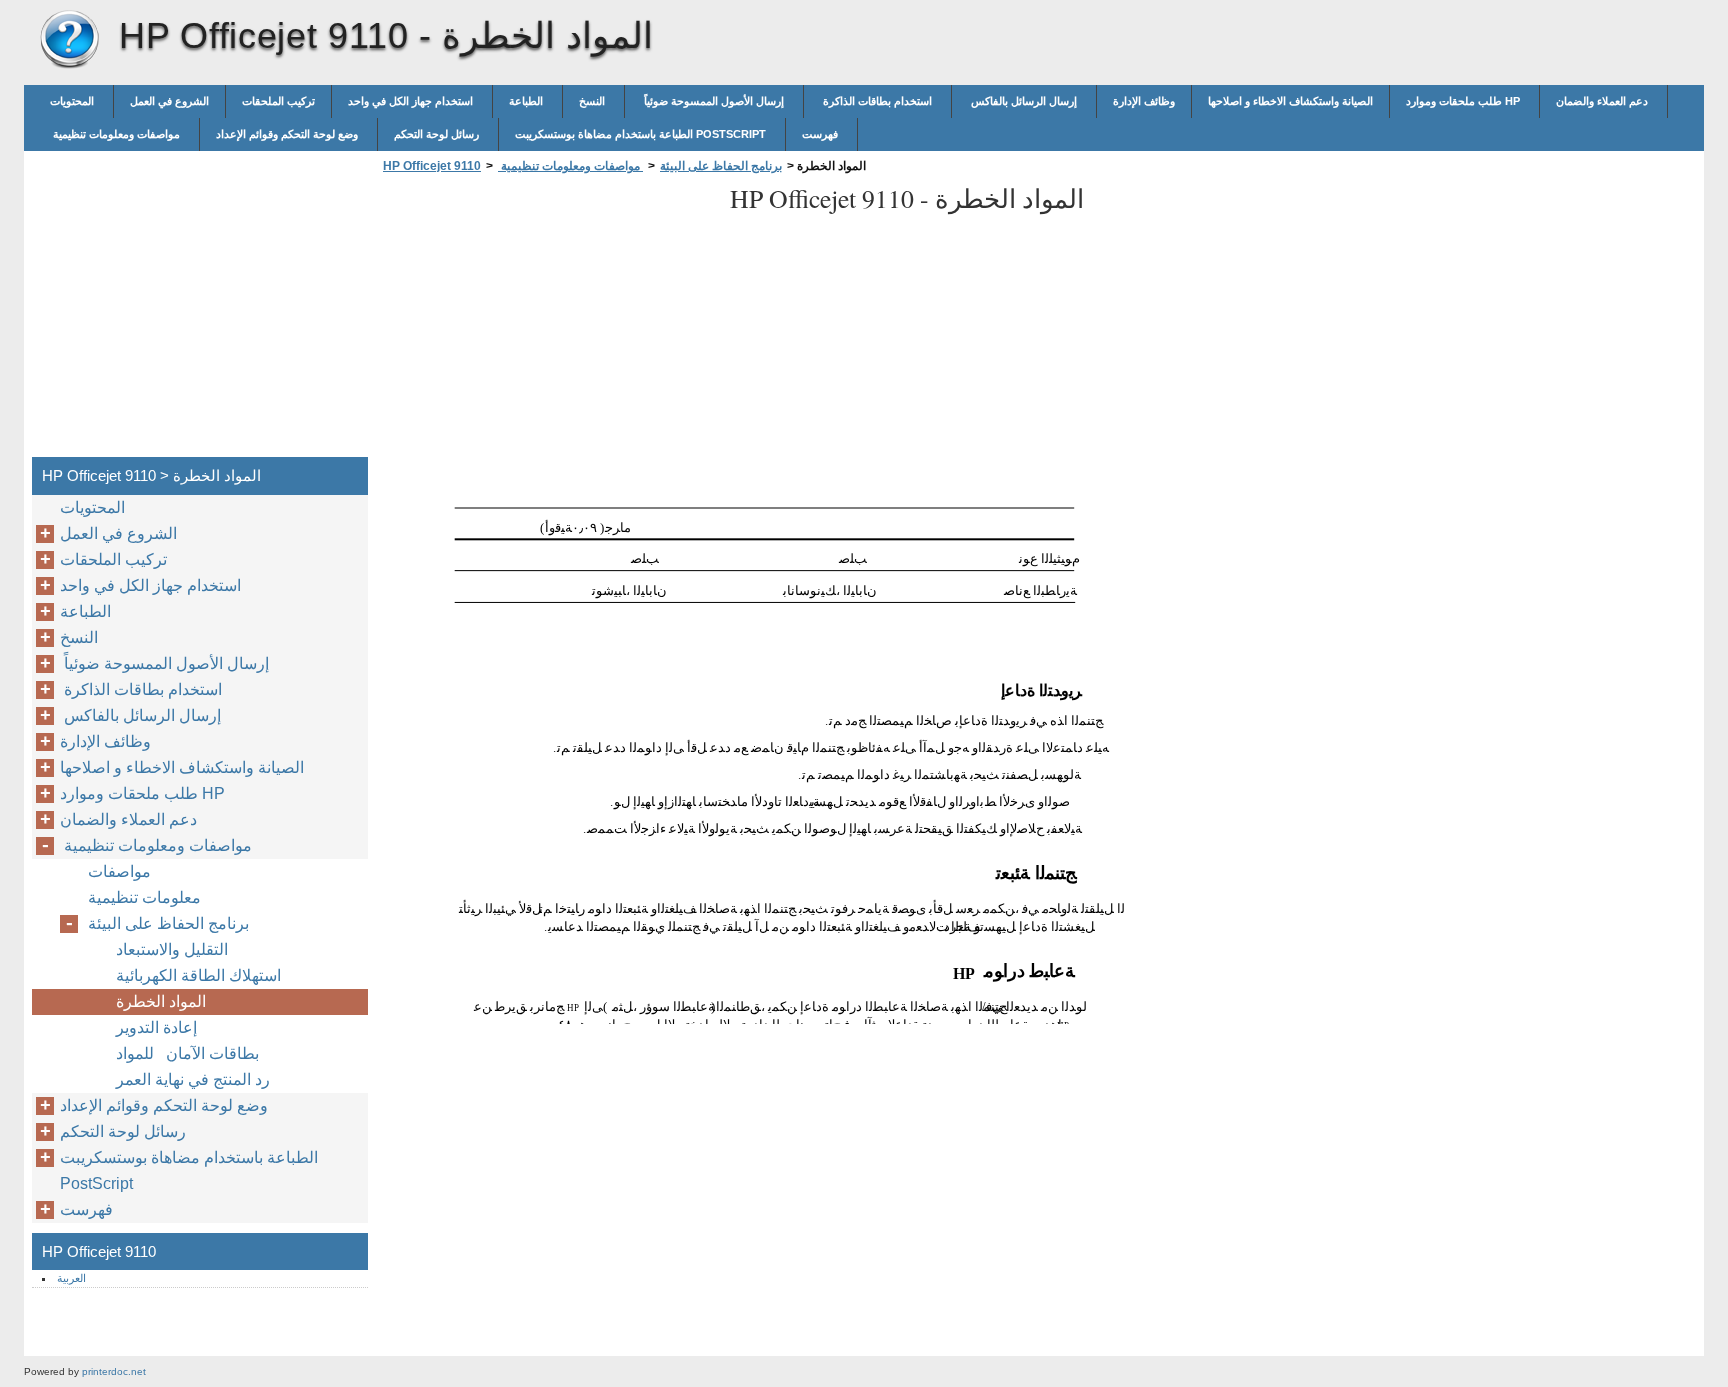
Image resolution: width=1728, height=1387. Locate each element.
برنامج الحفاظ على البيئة (721, 166)
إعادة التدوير (156, 1027)
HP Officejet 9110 (69, 40)
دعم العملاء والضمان (1603, 101)
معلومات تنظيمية (144, 897)
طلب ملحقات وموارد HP (1464, 101)
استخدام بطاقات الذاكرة (877, 101)
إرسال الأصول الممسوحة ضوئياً (714, 101)
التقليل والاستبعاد (172, 949)
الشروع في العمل (169, 101)
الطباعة (527, 101)
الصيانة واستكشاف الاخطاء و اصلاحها (1290, 101)
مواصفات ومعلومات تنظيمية (116, 134)
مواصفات (119, 871)
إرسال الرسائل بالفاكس (1024, 101)
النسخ (593, 101)
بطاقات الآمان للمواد (187, 1053)
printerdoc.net (114, 1371)
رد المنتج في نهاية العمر (193, 1079)
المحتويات (73, 101)
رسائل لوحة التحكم (438, 134)
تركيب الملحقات (278, 101)
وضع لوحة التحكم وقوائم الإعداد (288, 134)
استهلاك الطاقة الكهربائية (198, 975)
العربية (71, 1278)
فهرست (821, 134)
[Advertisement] (546, 321)
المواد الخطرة (161, 1001)
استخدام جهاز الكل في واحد (412, 101)
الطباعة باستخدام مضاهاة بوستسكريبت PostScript (642, 134)
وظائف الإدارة (1144, 101)
